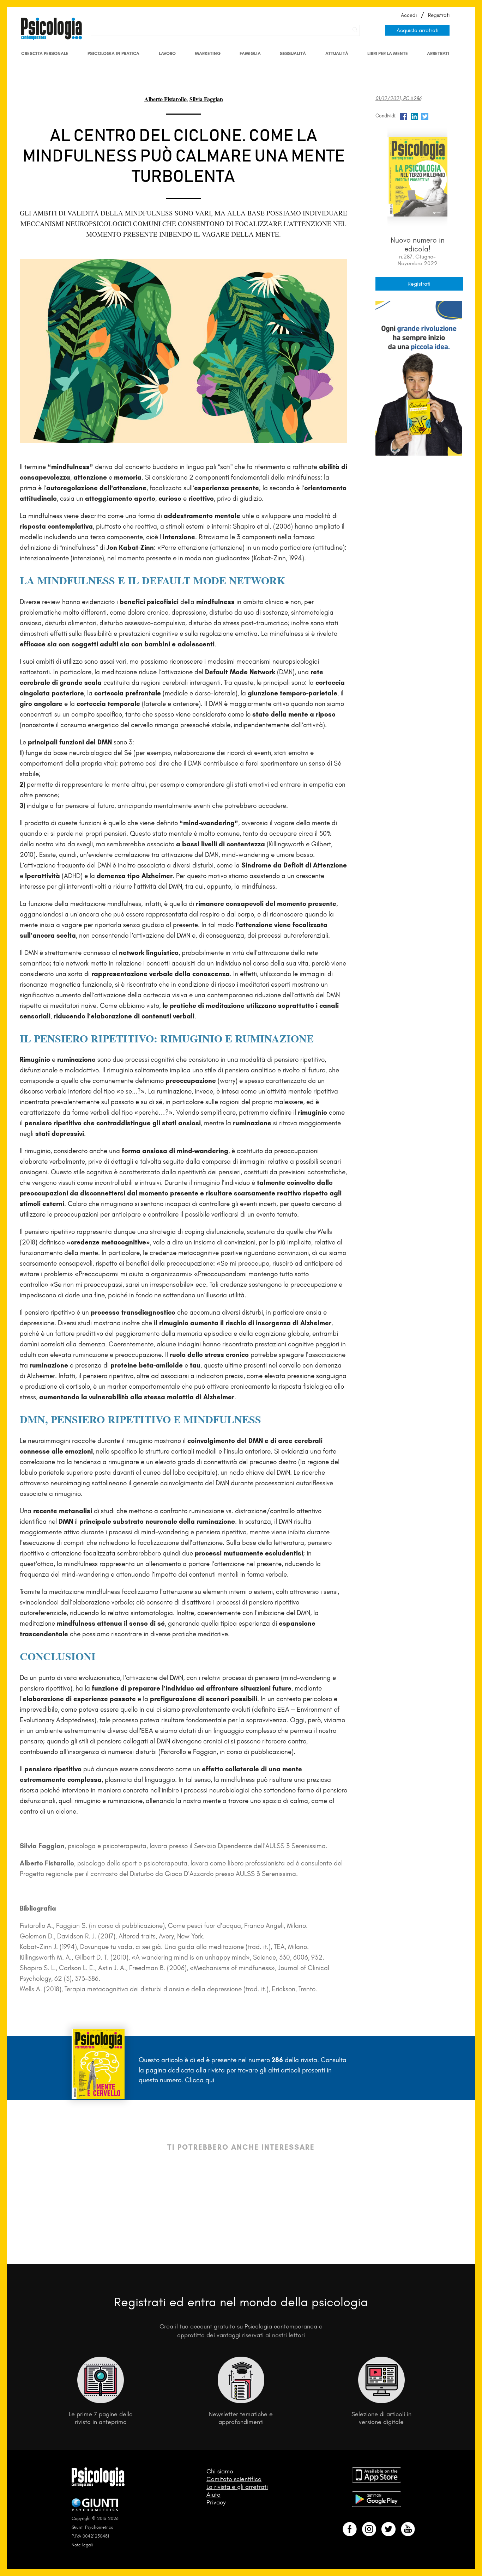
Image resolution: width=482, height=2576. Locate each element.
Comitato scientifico (234, 2479)
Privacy (216, 2502)
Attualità (337, 53)
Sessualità (293, 53)
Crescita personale (45, 53)
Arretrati (438, 53)
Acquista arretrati (418, 30)
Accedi (409, 15)
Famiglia (250, 53)
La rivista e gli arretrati (237, 2487)
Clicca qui (200, 2080)
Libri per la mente (388, 53)
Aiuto (213, 2495)
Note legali (82, 2545)
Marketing (208, 53)
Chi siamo (220, 2471)
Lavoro (167, 53)
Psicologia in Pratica (113, 53)
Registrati (439, 15)
